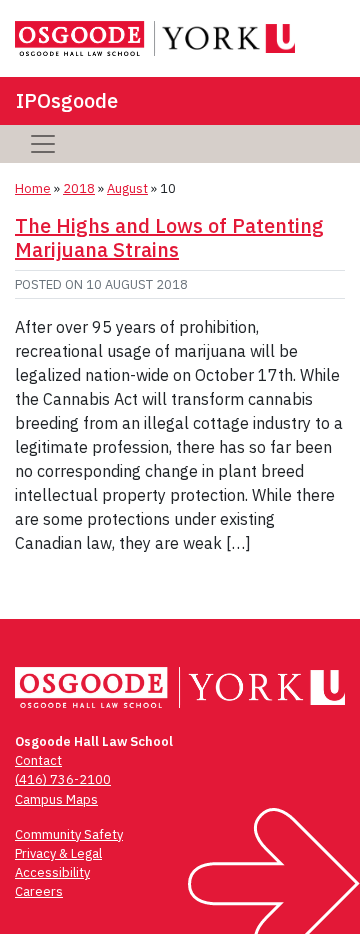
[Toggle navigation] (43, 144)
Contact (38, 760)
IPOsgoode (67, 100)
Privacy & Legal (58, 853)
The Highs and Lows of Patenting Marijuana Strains (169, 237)
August (127, 188)
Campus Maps (56, 799)
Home (33, 188)
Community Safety (69, 834)
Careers (39, 891)
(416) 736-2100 (63, 779)
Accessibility (52, 872)
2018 (79, 188)
